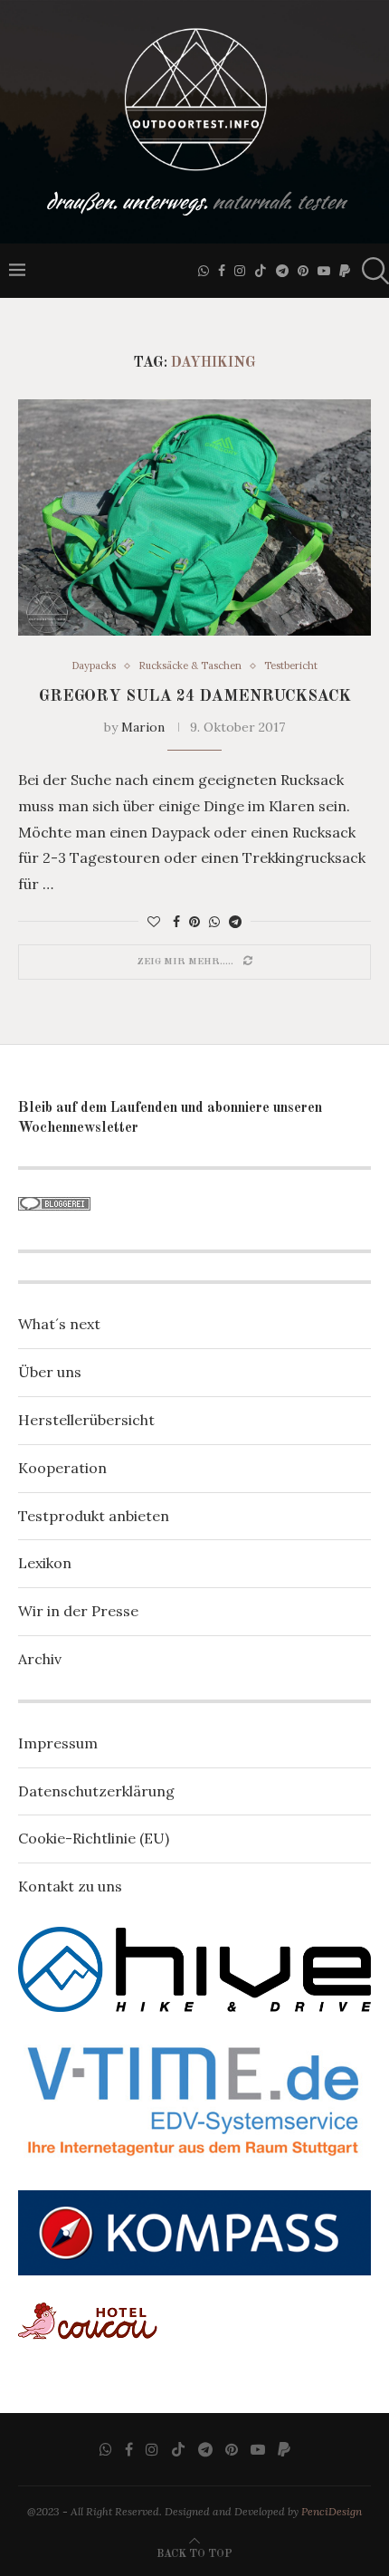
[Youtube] (324, 271)
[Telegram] (282, 271)
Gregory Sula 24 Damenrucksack (195, 696)
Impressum (58, 1743)
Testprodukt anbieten (94, 1516)
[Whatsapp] (204, 271)
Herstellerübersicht (86, 1420)
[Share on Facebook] (176, 922)
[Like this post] (154, 922)
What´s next (59, 1324)
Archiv (40, 1659)
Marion (143, 727)
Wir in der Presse (78, 1611)
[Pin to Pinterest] (194, 922)
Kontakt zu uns (70, 1886)
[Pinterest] (303, 271)
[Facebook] (222, 271)
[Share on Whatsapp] (214, 922)
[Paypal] (345, 271)
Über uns (50, 1372)
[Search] (371, 271)
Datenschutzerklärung (96, 1791)
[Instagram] (240, 271)
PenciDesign (332, 2511)
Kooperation (62, 1468)
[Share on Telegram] (235, 922)
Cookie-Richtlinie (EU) (94, 1838)
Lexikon (45, 1563)
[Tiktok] (261, 271)
